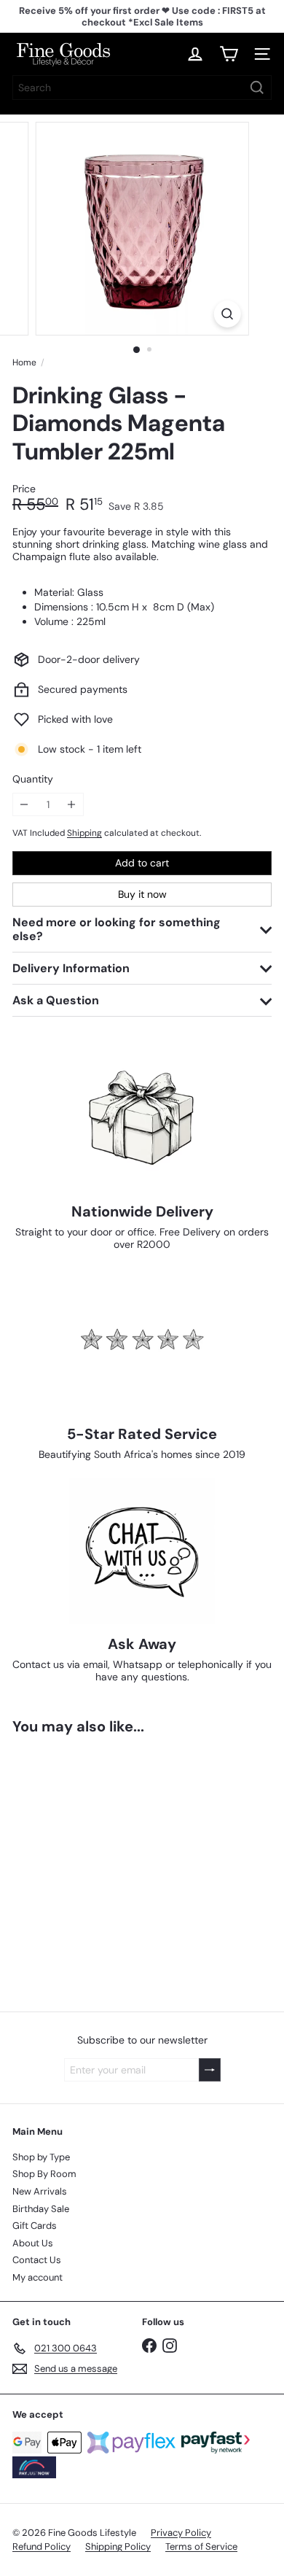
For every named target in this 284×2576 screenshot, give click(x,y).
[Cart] (229, 54)
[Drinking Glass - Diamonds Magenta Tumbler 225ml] (103, 1864)
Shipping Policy (118, 2546)
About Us (33, 2243)
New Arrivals (40, 2191)
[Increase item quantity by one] (72, 805)
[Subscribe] (210, 2070)
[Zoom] (227, 314)
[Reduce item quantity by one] (24, 805)
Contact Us (37, 2260)
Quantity (33, 779)
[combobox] (142, 88)
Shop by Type (41, 2157)
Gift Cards (35, 2226)
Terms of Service (201, 2546)
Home (24, 362)
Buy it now (142, 894)
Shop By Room (44, 2174)
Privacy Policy (181, 2533)
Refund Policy (42, 2546)
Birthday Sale (41, 2209)
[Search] (257, 88)
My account (38, 2277)
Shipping (84, 833)
